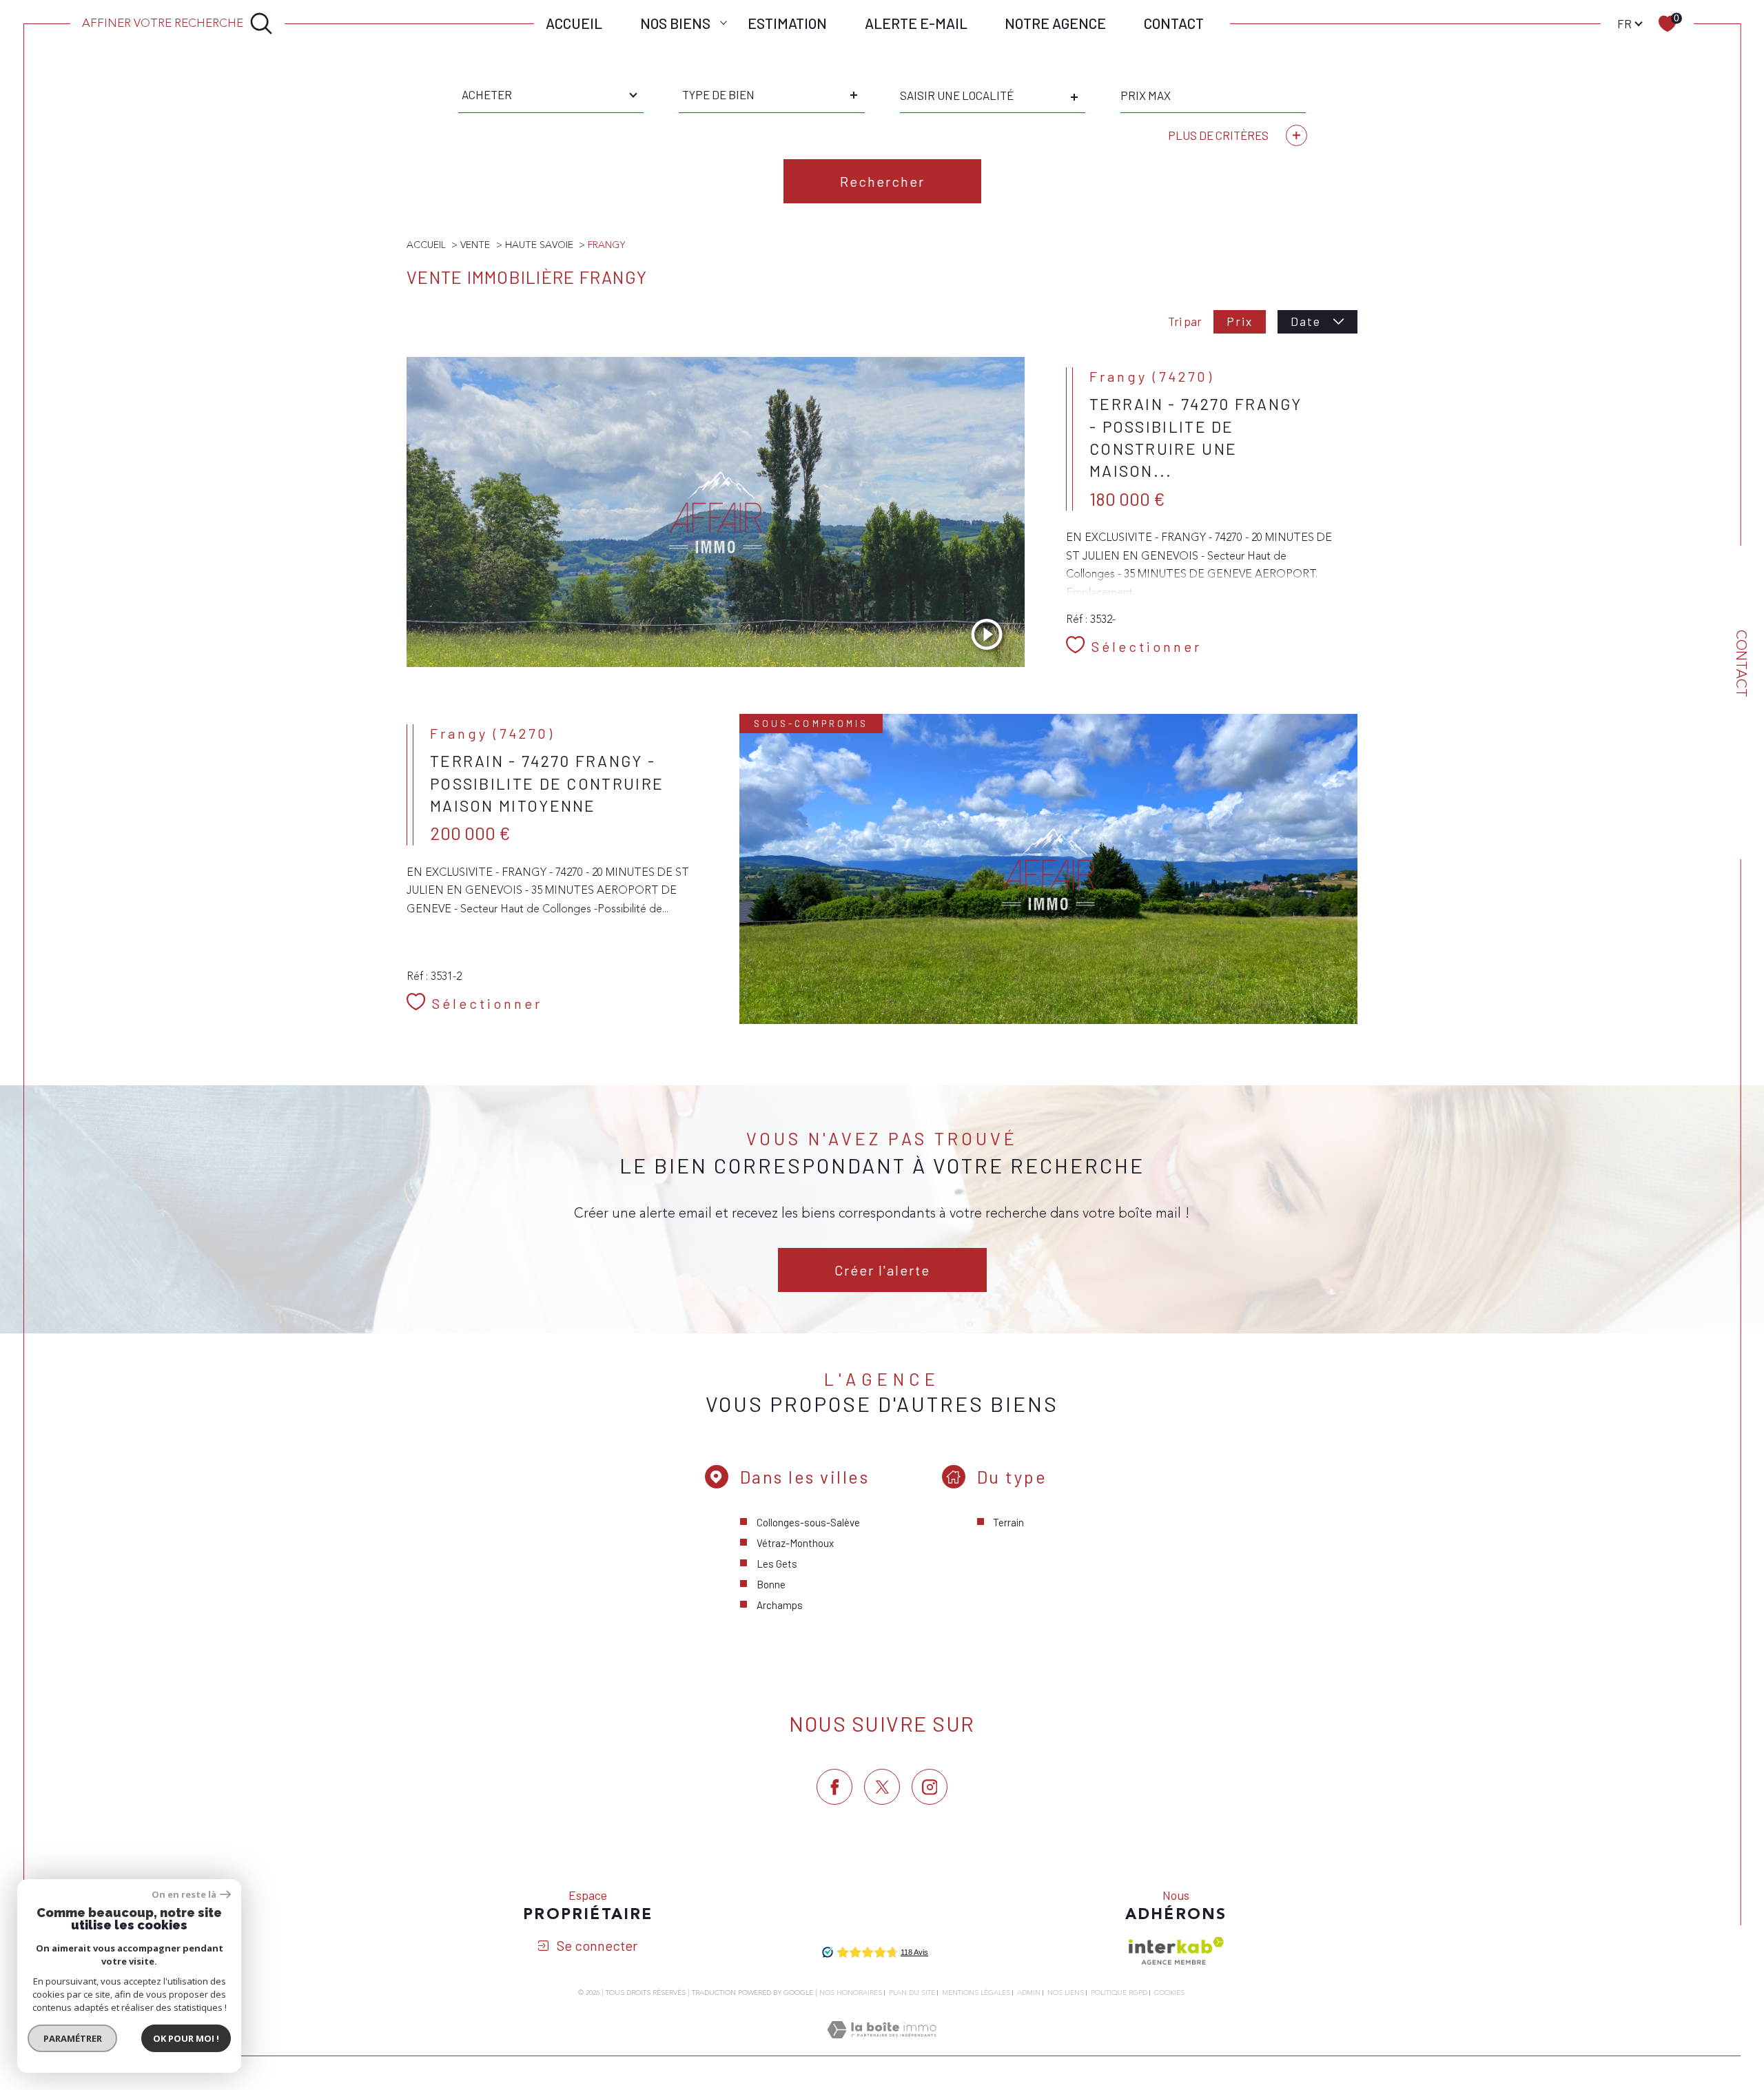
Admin (1029, 1993)
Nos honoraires (851, 1993)
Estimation (787, 23)
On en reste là (184, 1895)
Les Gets (777, 1564)
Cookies (1169, 1994)
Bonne (771, 1584)
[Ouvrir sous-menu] (723, 22)
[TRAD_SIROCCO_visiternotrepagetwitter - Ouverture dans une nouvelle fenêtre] (882, 1787)
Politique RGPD (1119, 1993)
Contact (1174, 23)
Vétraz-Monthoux (795, 1543)
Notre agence (1055, 23)
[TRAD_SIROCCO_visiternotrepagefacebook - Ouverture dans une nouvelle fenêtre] (834, 1787)
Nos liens (1066, 1993)
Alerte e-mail (916, 23)
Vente (475, 245)
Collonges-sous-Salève (808, 1522)
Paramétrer (73, 2038)
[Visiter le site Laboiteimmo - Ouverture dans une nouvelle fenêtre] (882, 2047)
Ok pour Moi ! (186, 2038)
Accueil (574, 23)
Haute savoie (539, 245)
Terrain (1008, 1522)
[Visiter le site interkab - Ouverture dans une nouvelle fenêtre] (1176, 1951)
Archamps (780, 1605)
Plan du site (912, 1993)
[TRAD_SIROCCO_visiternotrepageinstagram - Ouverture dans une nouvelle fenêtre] (930, 1787)
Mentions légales (976, 1993)
